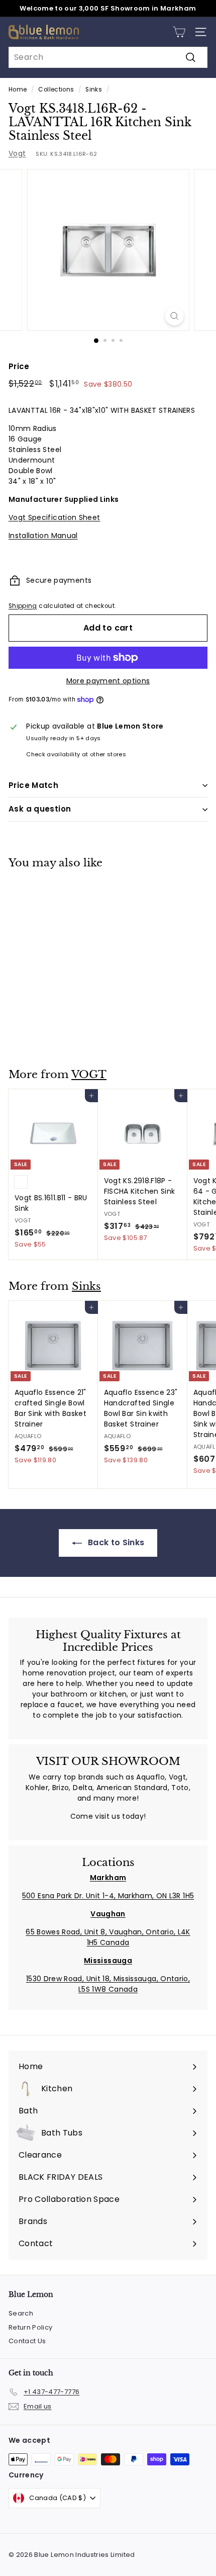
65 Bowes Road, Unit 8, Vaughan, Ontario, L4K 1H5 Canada (108, 1937)
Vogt (17, 153)
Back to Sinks (115, 1542)
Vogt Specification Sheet (54, 517)
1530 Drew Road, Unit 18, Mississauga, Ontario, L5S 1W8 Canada (108, 1984)
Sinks (94, 90)
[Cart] (179, 32)
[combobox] (108, 57)
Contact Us (27, 2341)
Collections (56, 90)
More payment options (108, 681)
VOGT (89, 1075)
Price (19, 366)
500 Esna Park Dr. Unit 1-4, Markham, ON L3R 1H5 (108, 1896)
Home (18, 90)
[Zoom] (174, 316)
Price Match (33, 785)
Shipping (23, 606)
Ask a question (40, 809)
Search (21, 2313)
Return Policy (31, 2327)
